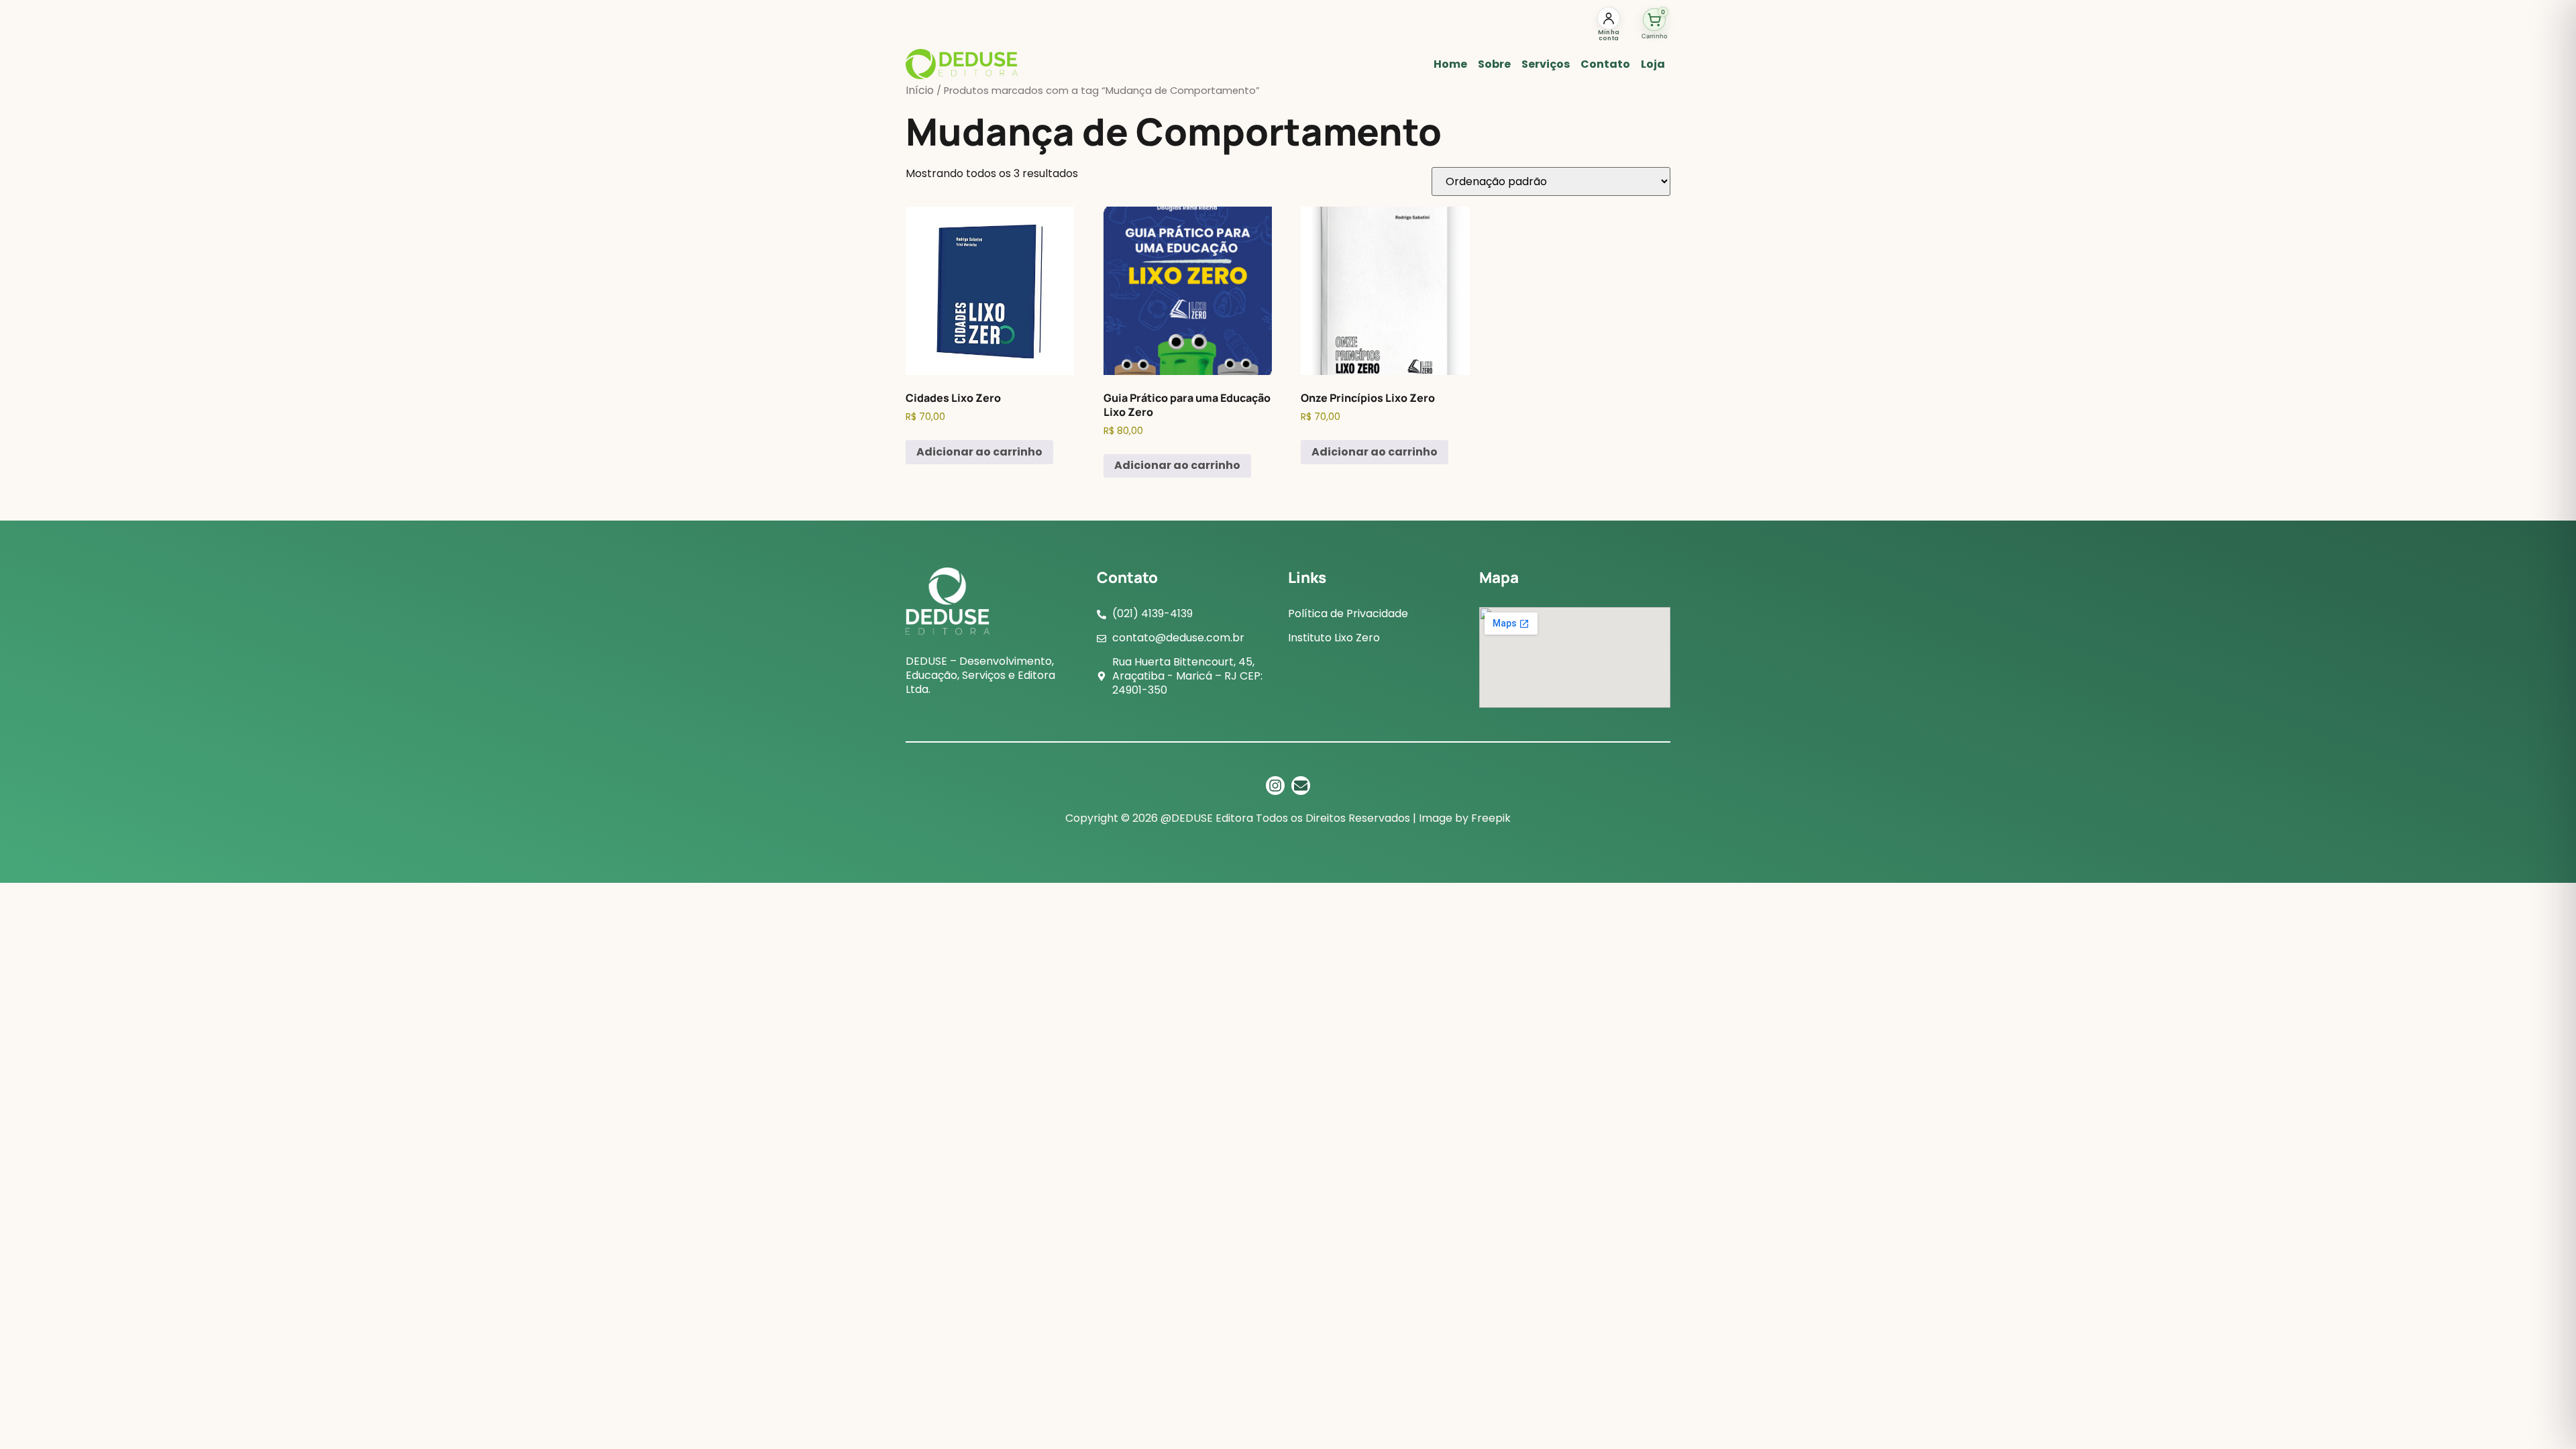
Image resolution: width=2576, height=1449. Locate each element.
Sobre (1494, 64)
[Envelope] (1301, 786)
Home (1450, 64)
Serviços (1546, 64)
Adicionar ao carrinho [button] (979, 452)
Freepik (1491, 818)
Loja (1653, 64)
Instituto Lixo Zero (1334, 638)
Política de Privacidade (1348, 613)
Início (920, 90)
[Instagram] (1275, 786)
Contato (1605, 64)
